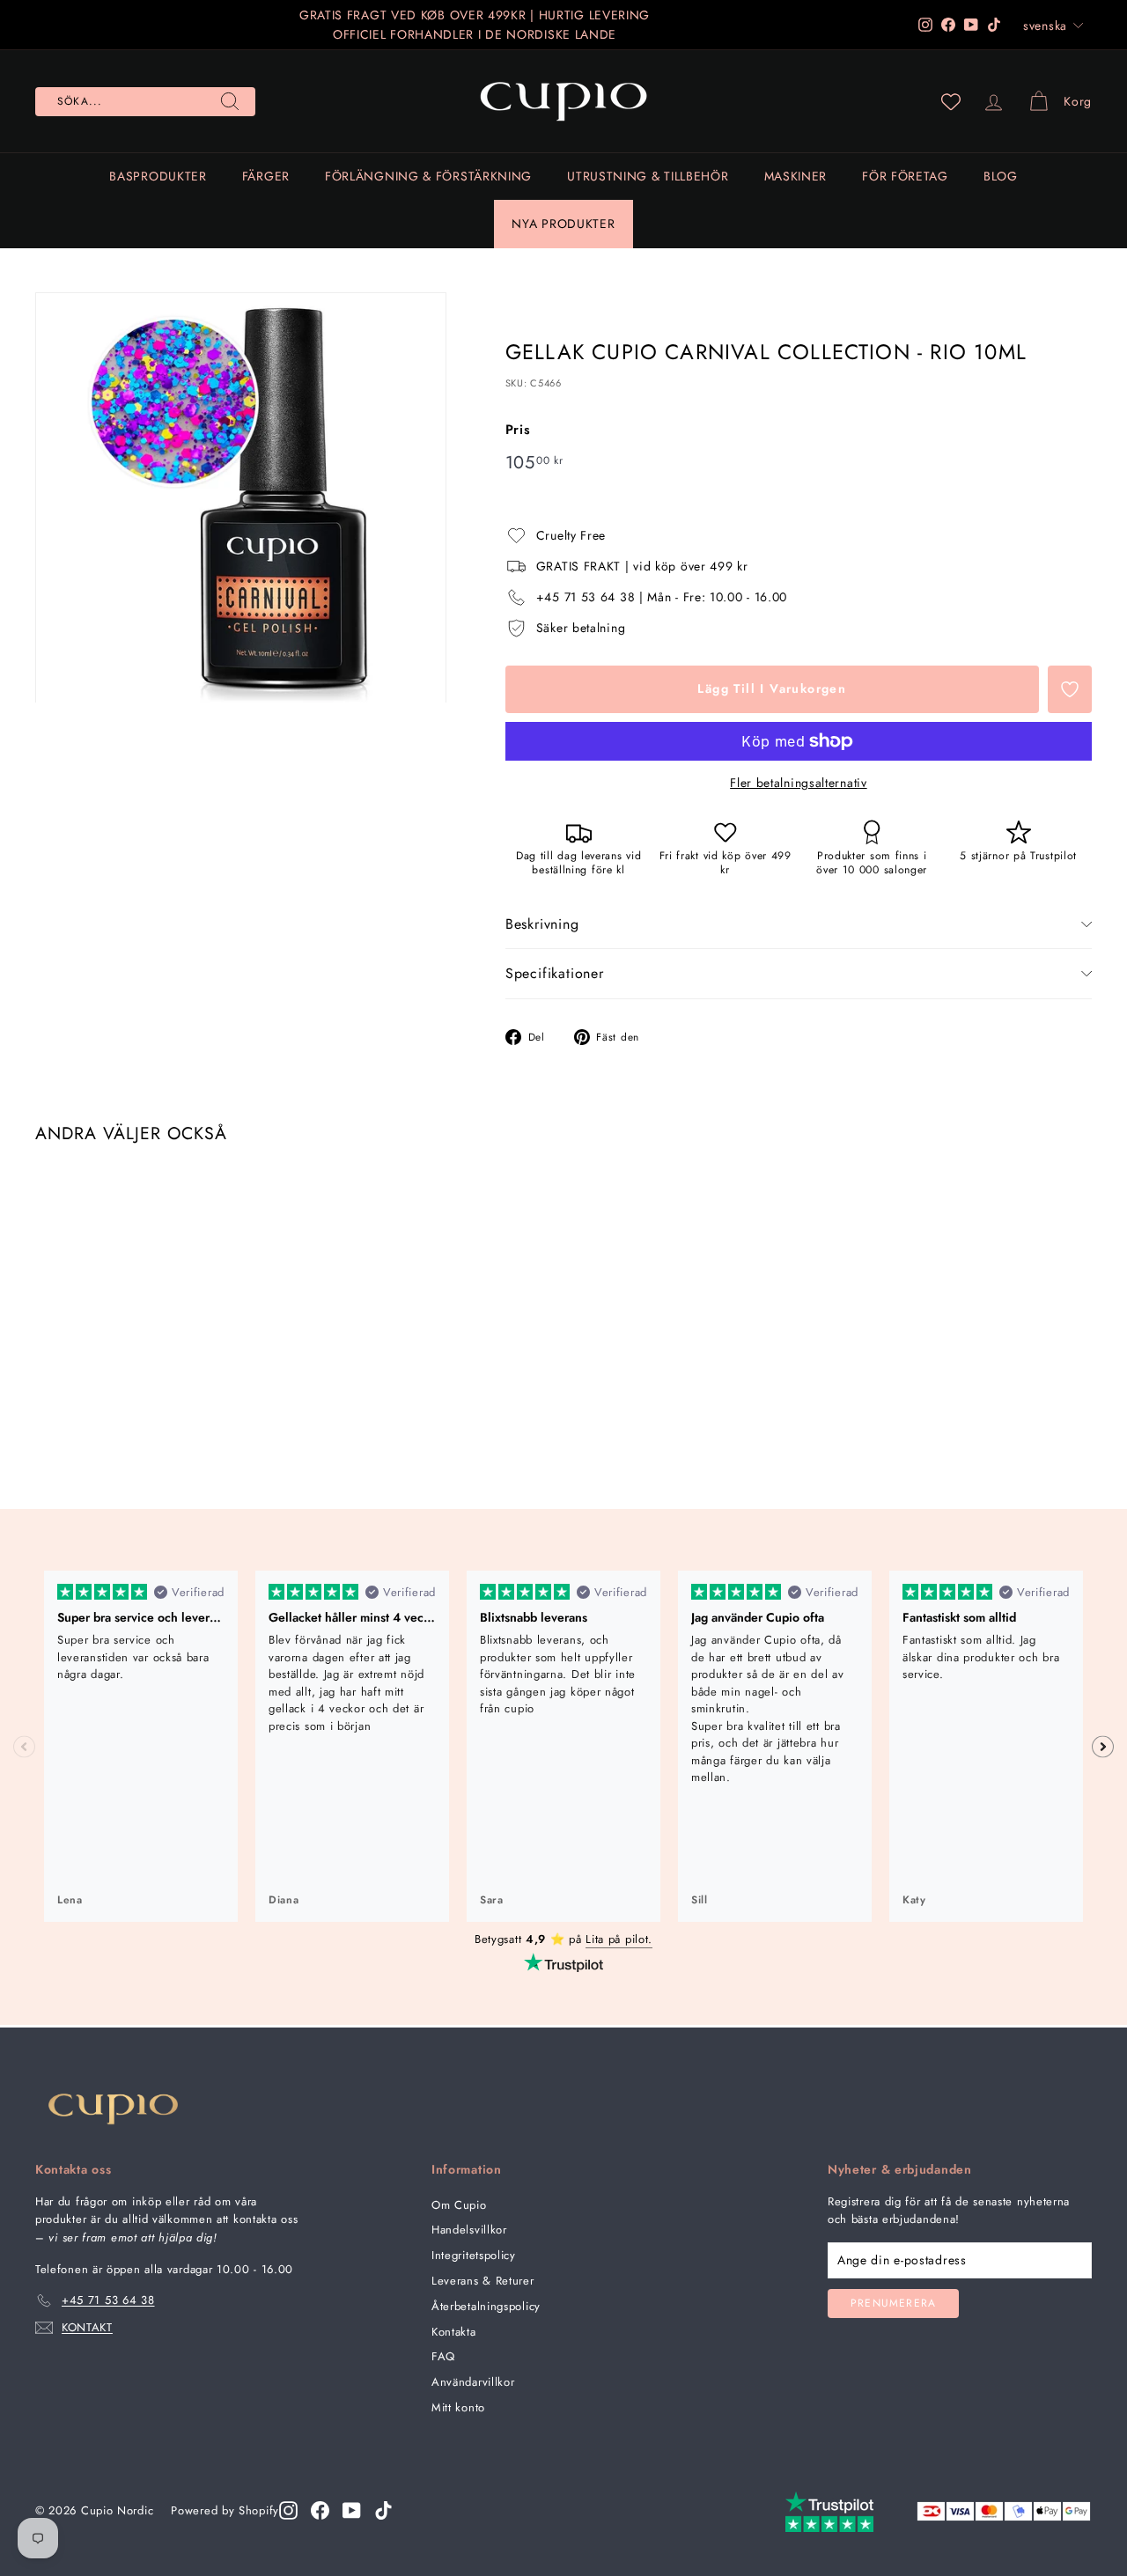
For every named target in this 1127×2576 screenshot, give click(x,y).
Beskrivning (542, 924)
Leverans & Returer (483, 2281)
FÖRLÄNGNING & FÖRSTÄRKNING (428, 176)
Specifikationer (555, 973)
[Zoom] (241, 498)
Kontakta (454, 2332)
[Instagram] (288, 2510)
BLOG (1001, 176)
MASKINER (796, 176)
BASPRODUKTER (158, 176)
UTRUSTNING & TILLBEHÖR (648, 176)
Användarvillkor (473, 2382)
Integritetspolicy (474, 2255)
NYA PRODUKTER (563, 224)
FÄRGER (266, 176)
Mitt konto (458, 2407)
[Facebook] (320, 2510)
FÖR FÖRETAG (905, 176)
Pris (518, 430)
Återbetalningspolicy (486, 2306)
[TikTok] (383, 2510)
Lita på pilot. (619, 1939)
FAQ (443, 2356)
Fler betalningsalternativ (799, 783)
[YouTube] (352, 2510)
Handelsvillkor (469, 2230)
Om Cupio (459, 2205)
